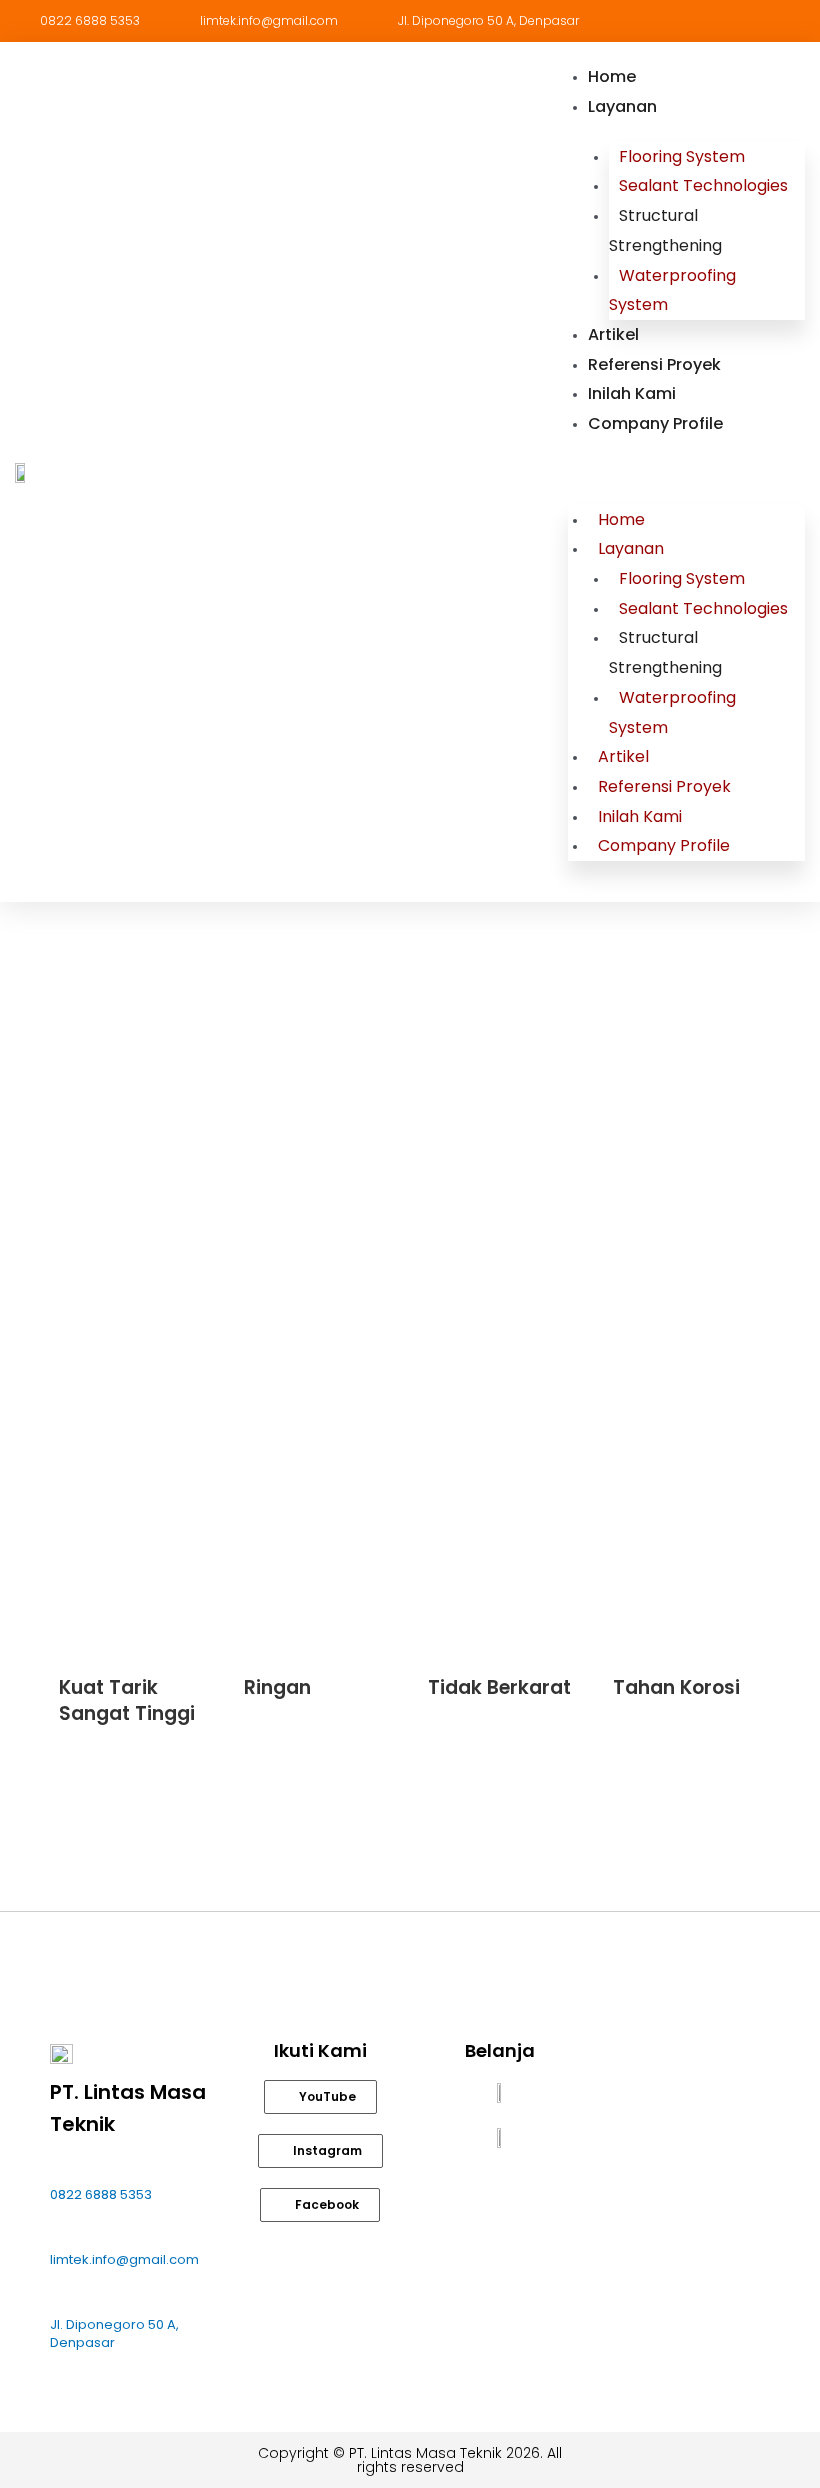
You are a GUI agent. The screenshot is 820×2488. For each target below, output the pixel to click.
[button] (686, 471)
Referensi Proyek (654, 364)
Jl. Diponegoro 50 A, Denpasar (114, 2333)
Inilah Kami (632, 393)
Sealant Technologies (703, 185)
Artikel (613, 334)
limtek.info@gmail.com (124, 2259)
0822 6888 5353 (101, 2194)
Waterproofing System (672, 290)
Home (612, 76)
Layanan (622, 106)
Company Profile (655, 423)
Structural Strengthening (665, 230)
